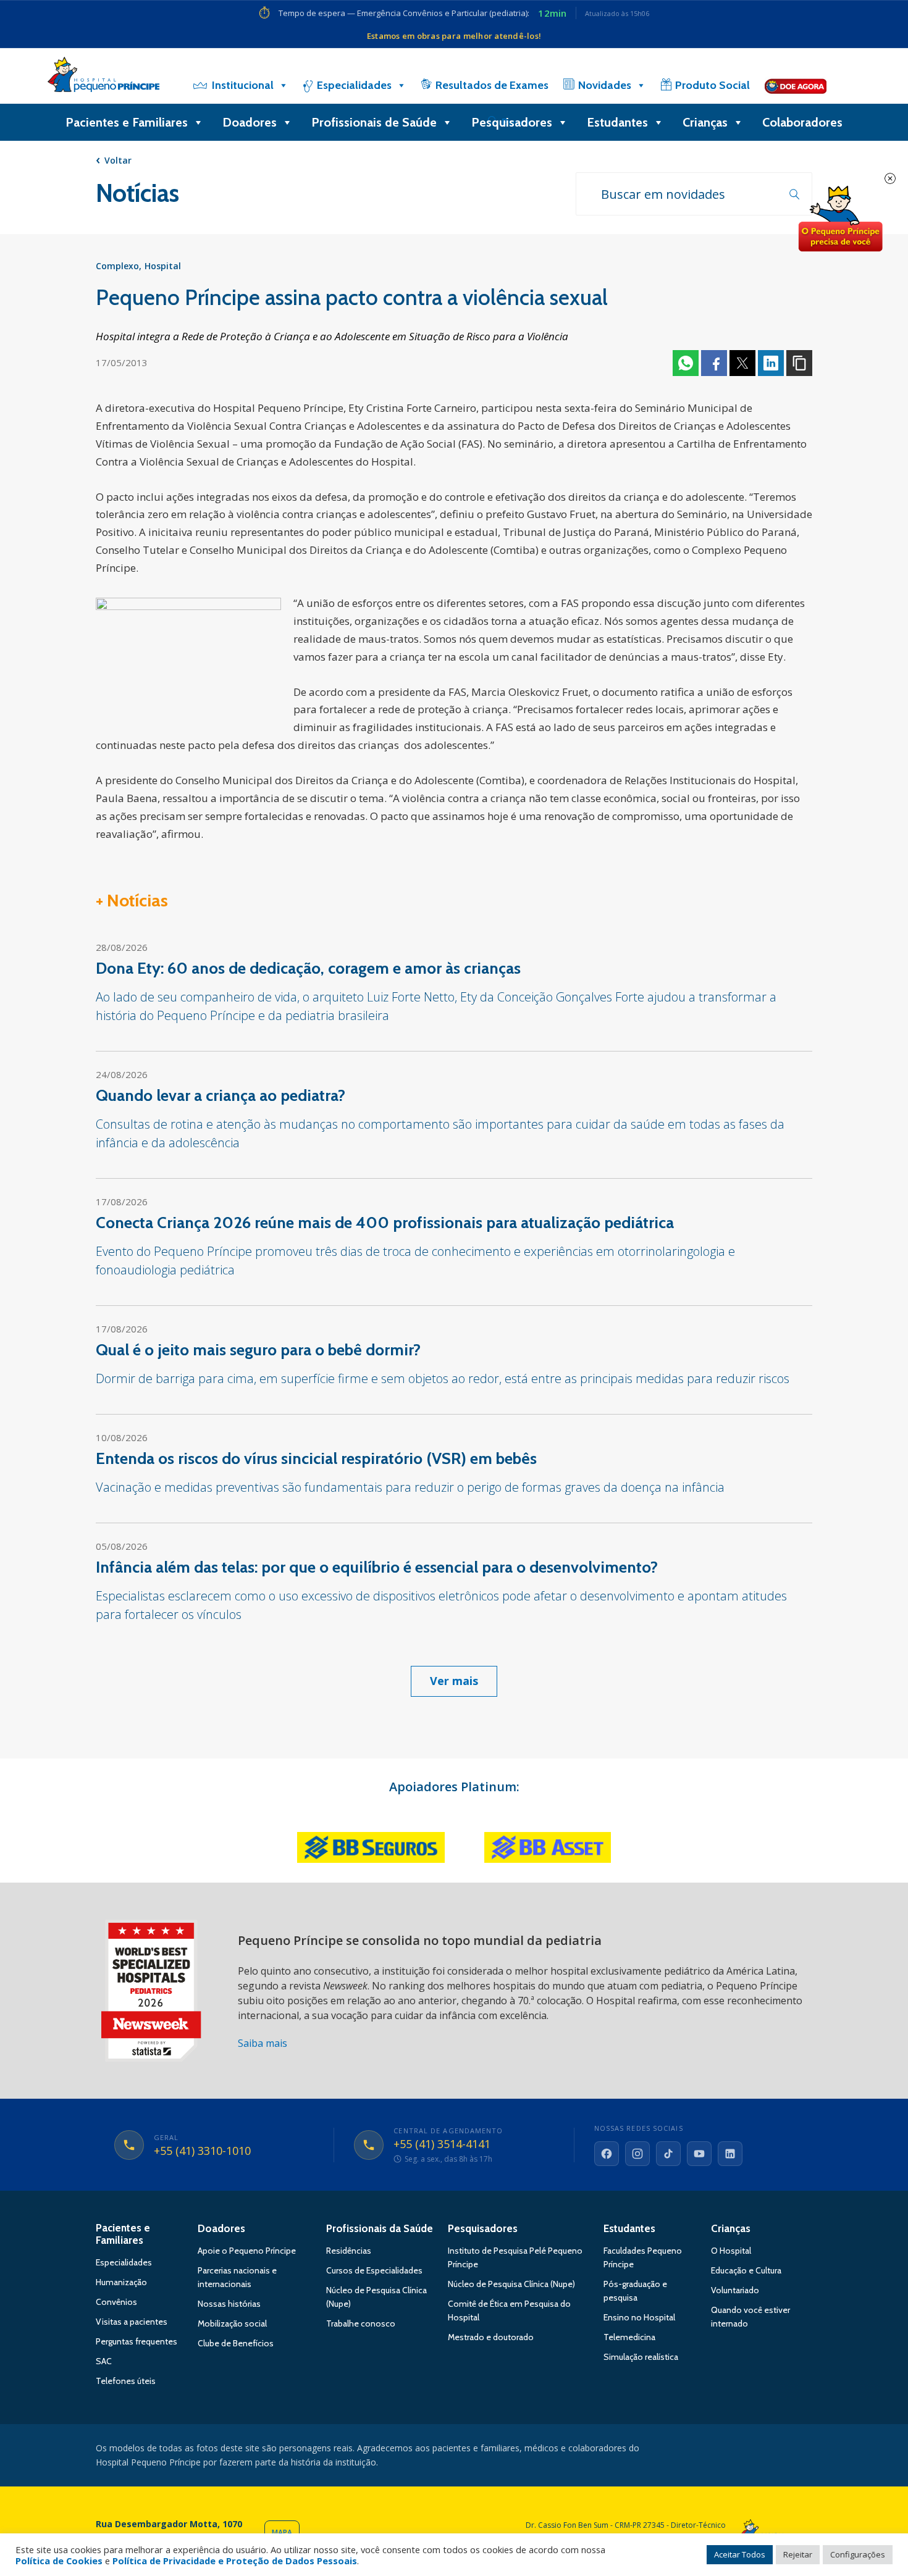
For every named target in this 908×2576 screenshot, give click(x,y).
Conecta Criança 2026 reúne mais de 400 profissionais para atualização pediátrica (385, 1223)
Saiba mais (263, 2043)
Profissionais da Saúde (380, 2228)
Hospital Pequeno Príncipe (103, 77)
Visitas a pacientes (132, 2322)
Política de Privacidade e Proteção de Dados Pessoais (235, 2561)
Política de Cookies (59, 2561)
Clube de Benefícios (236, 2343)
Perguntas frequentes (137, 2341)
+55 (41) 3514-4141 (442, 2144)
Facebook (714, 363)
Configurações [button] (858, 2554)
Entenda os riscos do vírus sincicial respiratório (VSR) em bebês (316, 1458)
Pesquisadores (512, 122)
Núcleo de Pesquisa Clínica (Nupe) (511, 2284)
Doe (840, 219)
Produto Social (713, 85)
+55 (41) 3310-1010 (202, 2151)
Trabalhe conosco (361, 2323)
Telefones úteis (126, 2381)
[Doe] (796, 85)
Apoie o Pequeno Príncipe (247, 2251)
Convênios (116, 2302)
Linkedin (771, 363)
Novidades (605, 85)
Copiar (799, 363)
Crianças (705, 122)
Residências (349, 2251)
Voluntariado (735, 2290)
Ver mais (454, 1681)
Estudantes (617, 122)
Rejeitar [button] (798, 2554)
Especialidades (354, 85)
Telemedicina (629, 2337)
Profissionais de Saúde (374, 122)
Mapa (282, 2532)
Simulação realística (641, 2357)
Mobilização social (232, 2323)
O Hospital (731, 2251)
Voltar (118, 160)
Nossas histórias (229, 2304)
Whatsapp (686, 363)
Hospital (163, 266)
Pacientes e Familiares (127, 122)
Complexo (117, 266)
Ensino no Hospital (639, 2317)
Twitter (742, 363)
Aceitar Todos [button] (740, 2554)
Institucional (243, 85)
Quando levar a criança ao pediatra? (221, 1095)
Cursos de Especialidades (374, 2270)
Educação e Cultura (746, 2270)
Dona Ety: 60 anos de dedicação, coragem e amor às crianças (308, 968)
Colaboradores (802, 122)
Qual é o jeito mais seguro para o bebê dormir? (258, 1350)
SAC (104, 2361)
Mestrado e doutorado (491, 2337)
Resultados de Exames (492, 85)
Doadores (250, 122)
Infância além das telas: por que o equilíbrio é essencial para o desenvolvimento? (377, 1567)
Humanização (121, 2282)
